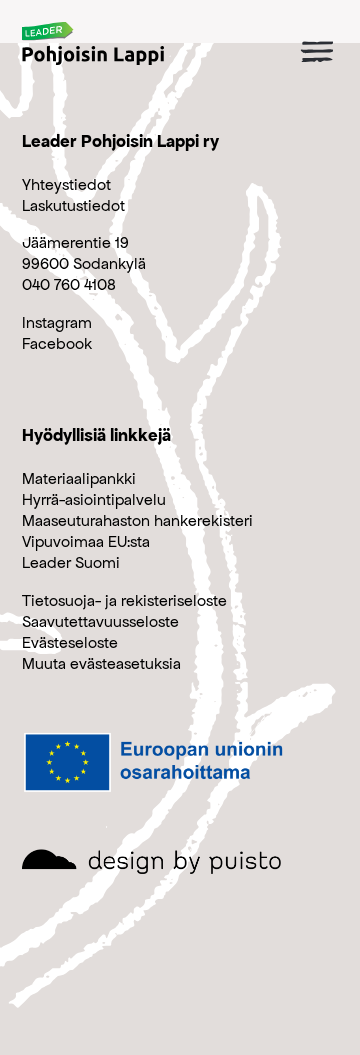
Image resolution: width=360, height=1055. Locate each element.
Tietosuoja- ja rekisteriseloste (124, 600)
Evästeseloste (70, 642)
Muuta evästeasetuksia (101, 663)
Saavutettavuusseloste (100, 621)
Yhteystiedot (66, 184)
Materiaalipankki (79, 478)
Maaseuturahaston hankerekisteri (137, 520)
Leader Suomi (71, 562)
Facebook (57, 343)
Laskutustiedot (73, 205)
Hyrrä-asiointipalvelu (94, 499)
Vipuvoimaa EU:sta (86, 541)
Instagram (57, 322)
